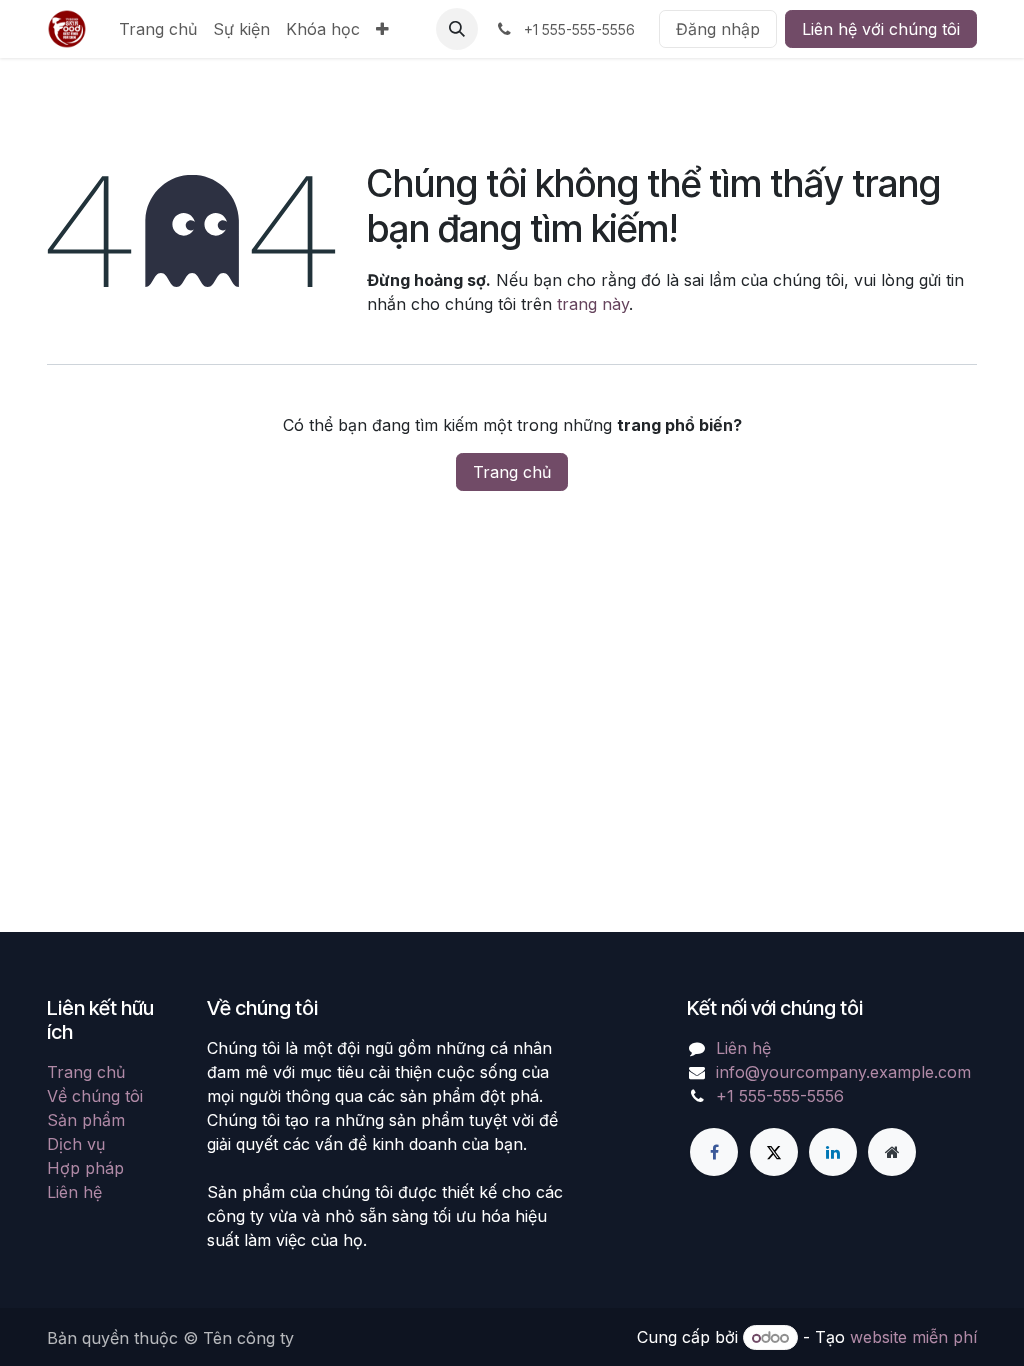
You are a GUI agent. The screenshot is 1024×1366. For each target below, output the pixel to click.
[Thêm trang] (892, 1152)
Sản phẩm (86, 1120)
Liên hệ (74, 1192)
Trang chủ (512, 472)
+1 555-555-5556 (780, 1096)
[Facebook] (714, 1152)
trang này (593, 304)
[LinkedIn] (833, 1152)
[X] (774, 1152)
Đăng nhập (718, 29)
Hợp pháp (85, 1168)
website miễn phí (913, 1337)
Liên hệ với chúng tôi (881, 29)
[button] (457, 29)
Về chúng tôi (95, 1096)
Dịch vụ (76, 1144)
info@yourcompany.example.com (843, 1072)
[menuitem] (158, 29)
